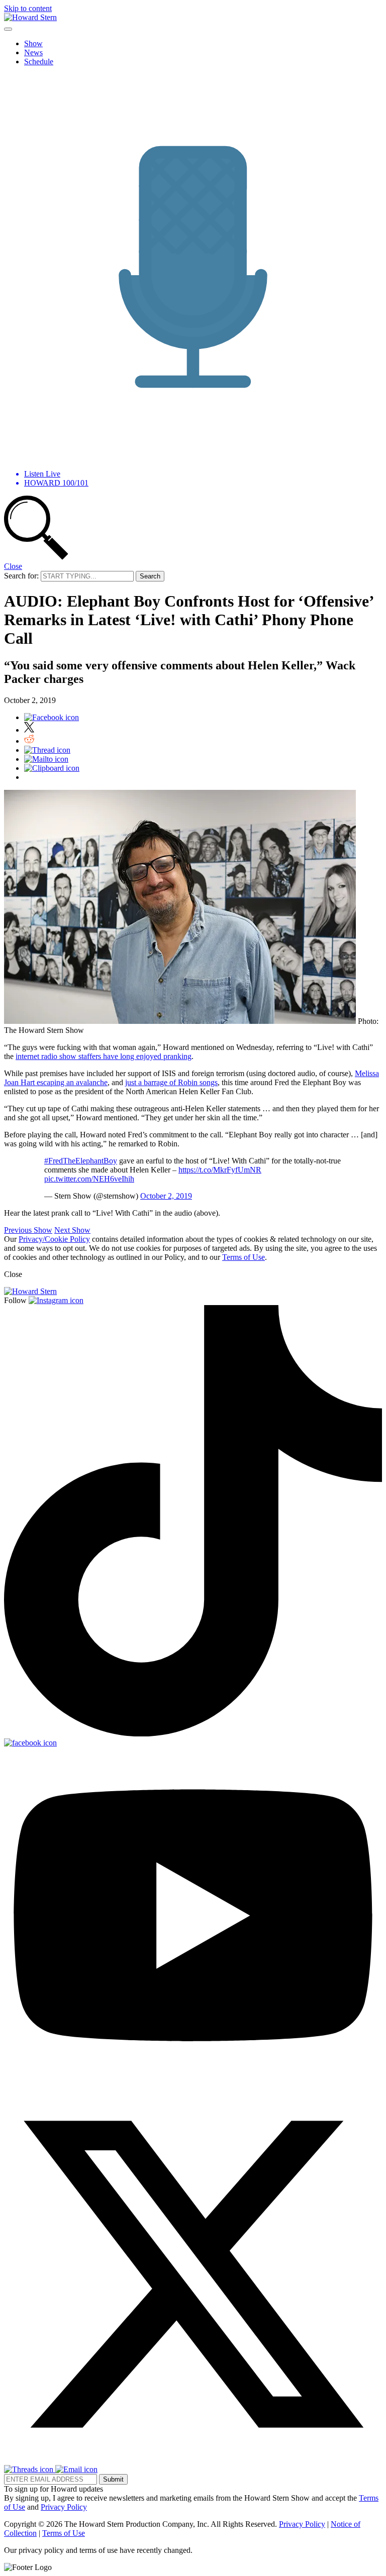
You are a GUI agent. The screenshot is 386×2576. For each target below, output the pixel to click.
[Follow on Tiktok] (193, 1734)
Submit (113, 2479)
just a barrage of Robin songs (171, 1082)
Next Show (72, 1230)
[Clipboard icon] (52, 768)
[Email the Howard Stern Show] (76, 2469)
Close (13, 566)
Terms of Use (244, 1257)
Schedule (39, 62)
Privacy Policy (64, 2507)
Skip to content (28, 8)
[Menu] (8, 29)
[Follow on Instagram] (56, 1300)
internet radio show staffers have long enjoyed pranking (104, 1056)
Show (33, 43)
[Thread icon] (47, 750)
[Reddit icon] (29, 741)
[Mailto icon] (46, 759)
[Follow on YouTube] (193, 2081)
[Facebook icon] (52, 717)
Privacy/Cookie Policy (54, 1239)
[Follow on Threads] (30, 2469)
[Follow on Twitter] (193, 2460)
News (33, 52)
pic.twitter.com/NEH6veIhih (89, 1179)
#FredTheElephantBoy (81, 1161)
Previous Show (28, 1230)
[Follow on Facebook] (30, 1743)
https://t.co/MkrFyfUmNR (220, 1170)
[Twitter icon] (29, 730)
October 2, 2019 (166, 1196)
